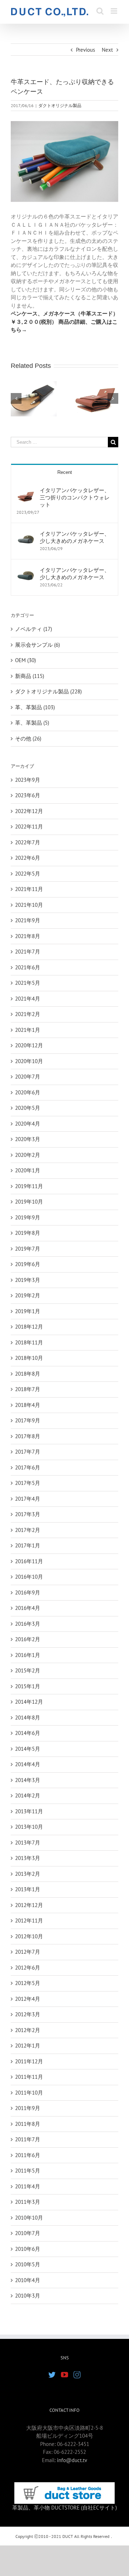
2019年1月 (28, 1311)
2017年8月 (28, 1436)
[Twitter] (52, 2375)
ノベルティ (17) (34, 629)
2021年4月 (28, 999)
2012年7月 (28, 1952)
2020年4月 (28, 1124)
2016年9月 (28, 1592)
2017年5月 (28, 1483)
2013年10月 (29, 1827)
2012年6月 (28, 1968)
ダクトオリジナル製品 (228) (48, 691)
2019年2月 (28, 1295)
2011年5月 (28, 2171)
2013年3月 (28, 1858)
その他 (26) (28, 738)
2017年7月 (28, 1452)
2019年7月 (28, 1249)
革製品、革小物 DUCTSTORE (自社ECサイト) (64, 2508)
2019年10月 (29, 1202)
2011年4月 (28, 2186)
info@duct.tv (72, 2460)
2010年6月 (28, 2249)
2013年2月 (28, 1874)
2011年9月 (28, 2108)
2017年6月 (28, 1467)
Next (107, 50)
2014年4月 (28, 1764)
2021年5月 (28, 983)
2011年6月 (28, 2155)
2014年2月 (28, 1795)
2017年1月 (28, 1545)
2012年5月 (28, 1983)
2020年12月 (29, 1045)
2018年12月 (29, 1327)
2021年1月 (28, 1030)
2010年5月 (28, 2264)
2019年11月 (29, 1186)
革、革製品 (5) (32, 723)
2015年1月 (28, 1686)
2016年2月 (28, 1639)
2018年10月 (29, 1358)
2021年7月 (28, 952)
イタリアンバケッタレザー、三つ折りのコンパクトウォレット (75, 497)
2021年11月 (29, 889)
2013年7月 (28, 1843)
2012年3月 (28, 2014)
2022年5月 (28, 874)
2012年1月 (28, 2046)
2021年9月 (28, 920)
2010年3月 (28, 2296)
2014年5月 (28, 1749)
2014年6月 (28, 1733)
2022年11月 (29, 827)
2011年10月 (29, 2093)
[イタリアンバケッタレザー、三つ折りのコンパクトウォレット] (26, 491)
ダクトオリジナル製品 (60, 105)
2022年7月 (28, 842)
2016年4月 (28, 1608)
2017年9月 (28, 1420)
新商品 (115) (30, 676)
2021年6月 (28, 967)
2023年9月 (28, 780)
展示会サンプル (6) (37, 645)
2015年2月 (28, 1670)
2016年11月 (29, 1561)
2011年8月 (28, 2124)
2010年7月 (28, 2233)
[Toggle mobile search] (100, 11)
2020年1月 (28, 1170)
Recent (65, 472)
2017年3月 (28, 1514)
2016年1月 (28, 1655)
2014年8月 (28, 1718)
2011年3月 (28, 2202)
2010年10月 (29, 2218)
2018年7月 (28, 1389)
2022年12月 (29, 811)
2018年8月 (28, 1374)
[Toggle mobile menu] (114, 11)
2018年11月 (29, 1342)
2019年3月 (28, 1280)
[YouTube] (64, 2375)
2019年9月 (28, 1217)
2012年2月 (28, 2030)
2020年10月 (29, 1061)
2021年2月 (28, 1014)
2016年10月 (29, 1577)
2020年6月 (28, 1092)
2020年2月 (28, 1155)
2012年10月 (29, 1936)
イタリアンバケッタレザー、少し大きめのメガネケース (75, 537)
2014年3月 (28, 1780)
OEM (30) (25, 660)
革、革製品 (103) (35, 707)
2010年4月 (28, 2280)
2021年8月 (28, 936)
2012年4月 (28, 1999)
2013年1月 (28, 1889)
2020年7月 (28, 1077)
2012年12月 (29, 1905)
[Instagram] (77, 2375)
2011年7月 (28, 2139)
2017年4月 (28, 1499)
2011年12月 (29, 2061)
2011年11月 (29, 2077)
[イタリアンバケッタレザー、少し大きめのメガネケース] (26, 534)
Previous (85, 50)
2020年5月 (28, 1108)
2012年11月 (29, 1921)
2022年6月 (28, 858)
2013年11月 (29, 1811)
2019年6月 (28, 1264)
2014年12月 (29, 1702)
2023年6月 (28, 795)
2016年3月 (28, 1624)
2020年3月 (28, 1139)
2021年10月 (29, 905)
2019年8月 (28, 1233)
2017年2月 (28, 1530)
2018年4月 (28, 1405)
